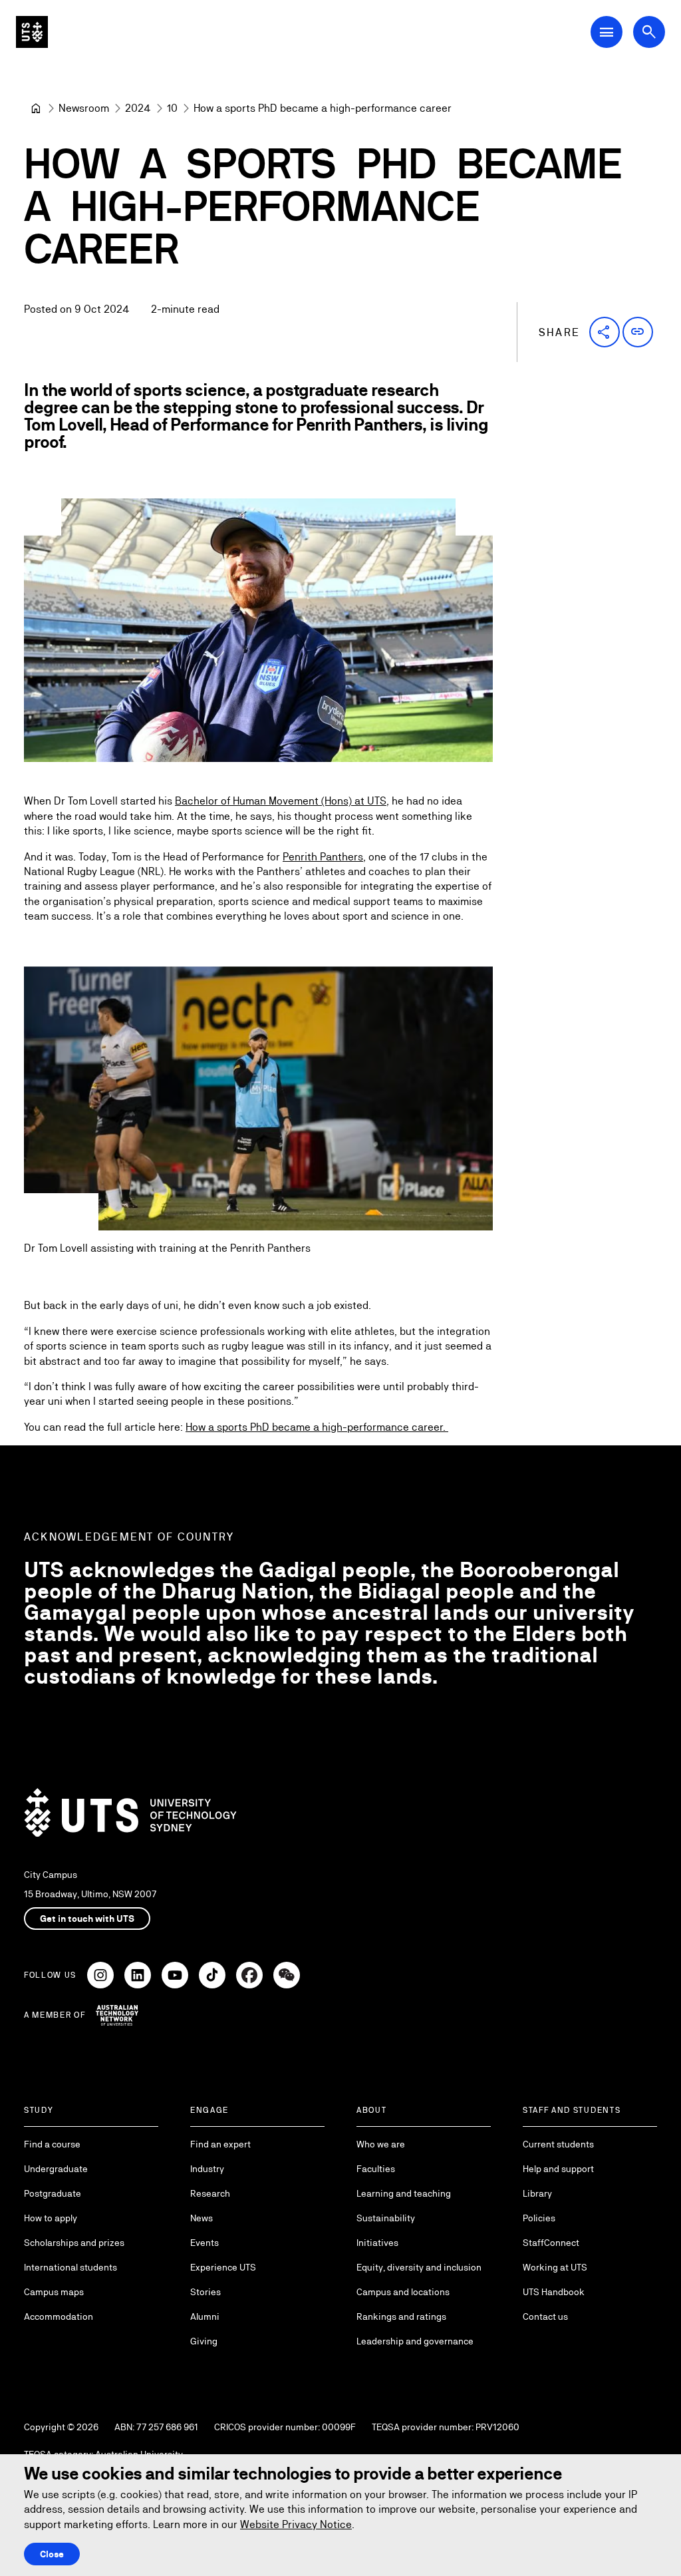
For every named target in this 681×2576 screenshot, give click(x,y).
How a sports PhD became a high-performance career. (317, 1427)
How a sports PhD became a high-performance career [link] (323, 108)
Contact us (545, 2316)
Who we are (381, 2144)
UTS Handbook (554, 2292)
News (202, 2218)
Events (204, 2243)
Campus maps (54, 2292)
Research (210, 2193)
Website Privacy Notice (296, 2524)
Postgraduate (53, 2193)
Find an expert (220, 2144)
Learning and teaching (404, 2193)
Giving (204, 2341)
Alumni (205, 2316)
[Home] (36, 108)
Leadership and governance (415, 2341)
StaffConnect (551, 2243)
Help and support (558, 2169)
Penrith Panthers (323, 857)
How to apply (51, 2218)
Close (52, 2554)
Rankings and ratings (401, 2316)
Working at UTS (555, 2267)
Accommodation (59, 2316)
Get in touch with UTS (87, 1919)
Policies (539, 2218)
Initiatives (377, 2243)
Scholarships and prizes (74, 2243)
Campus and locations (403, 2292)
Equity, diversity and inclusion (419, 2267)
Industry (207, 2169)
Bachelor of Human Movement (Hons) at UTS (281, 801)
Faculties (376, 2169)
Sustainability (386, 2218)
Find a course (52, 2144)
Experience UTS (223, 2267)
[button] (605, 332)
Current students (558, 2144)
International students (70, 2267)
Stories (205, 2292)
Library (537, 2193)
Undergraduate (56, 2169)
